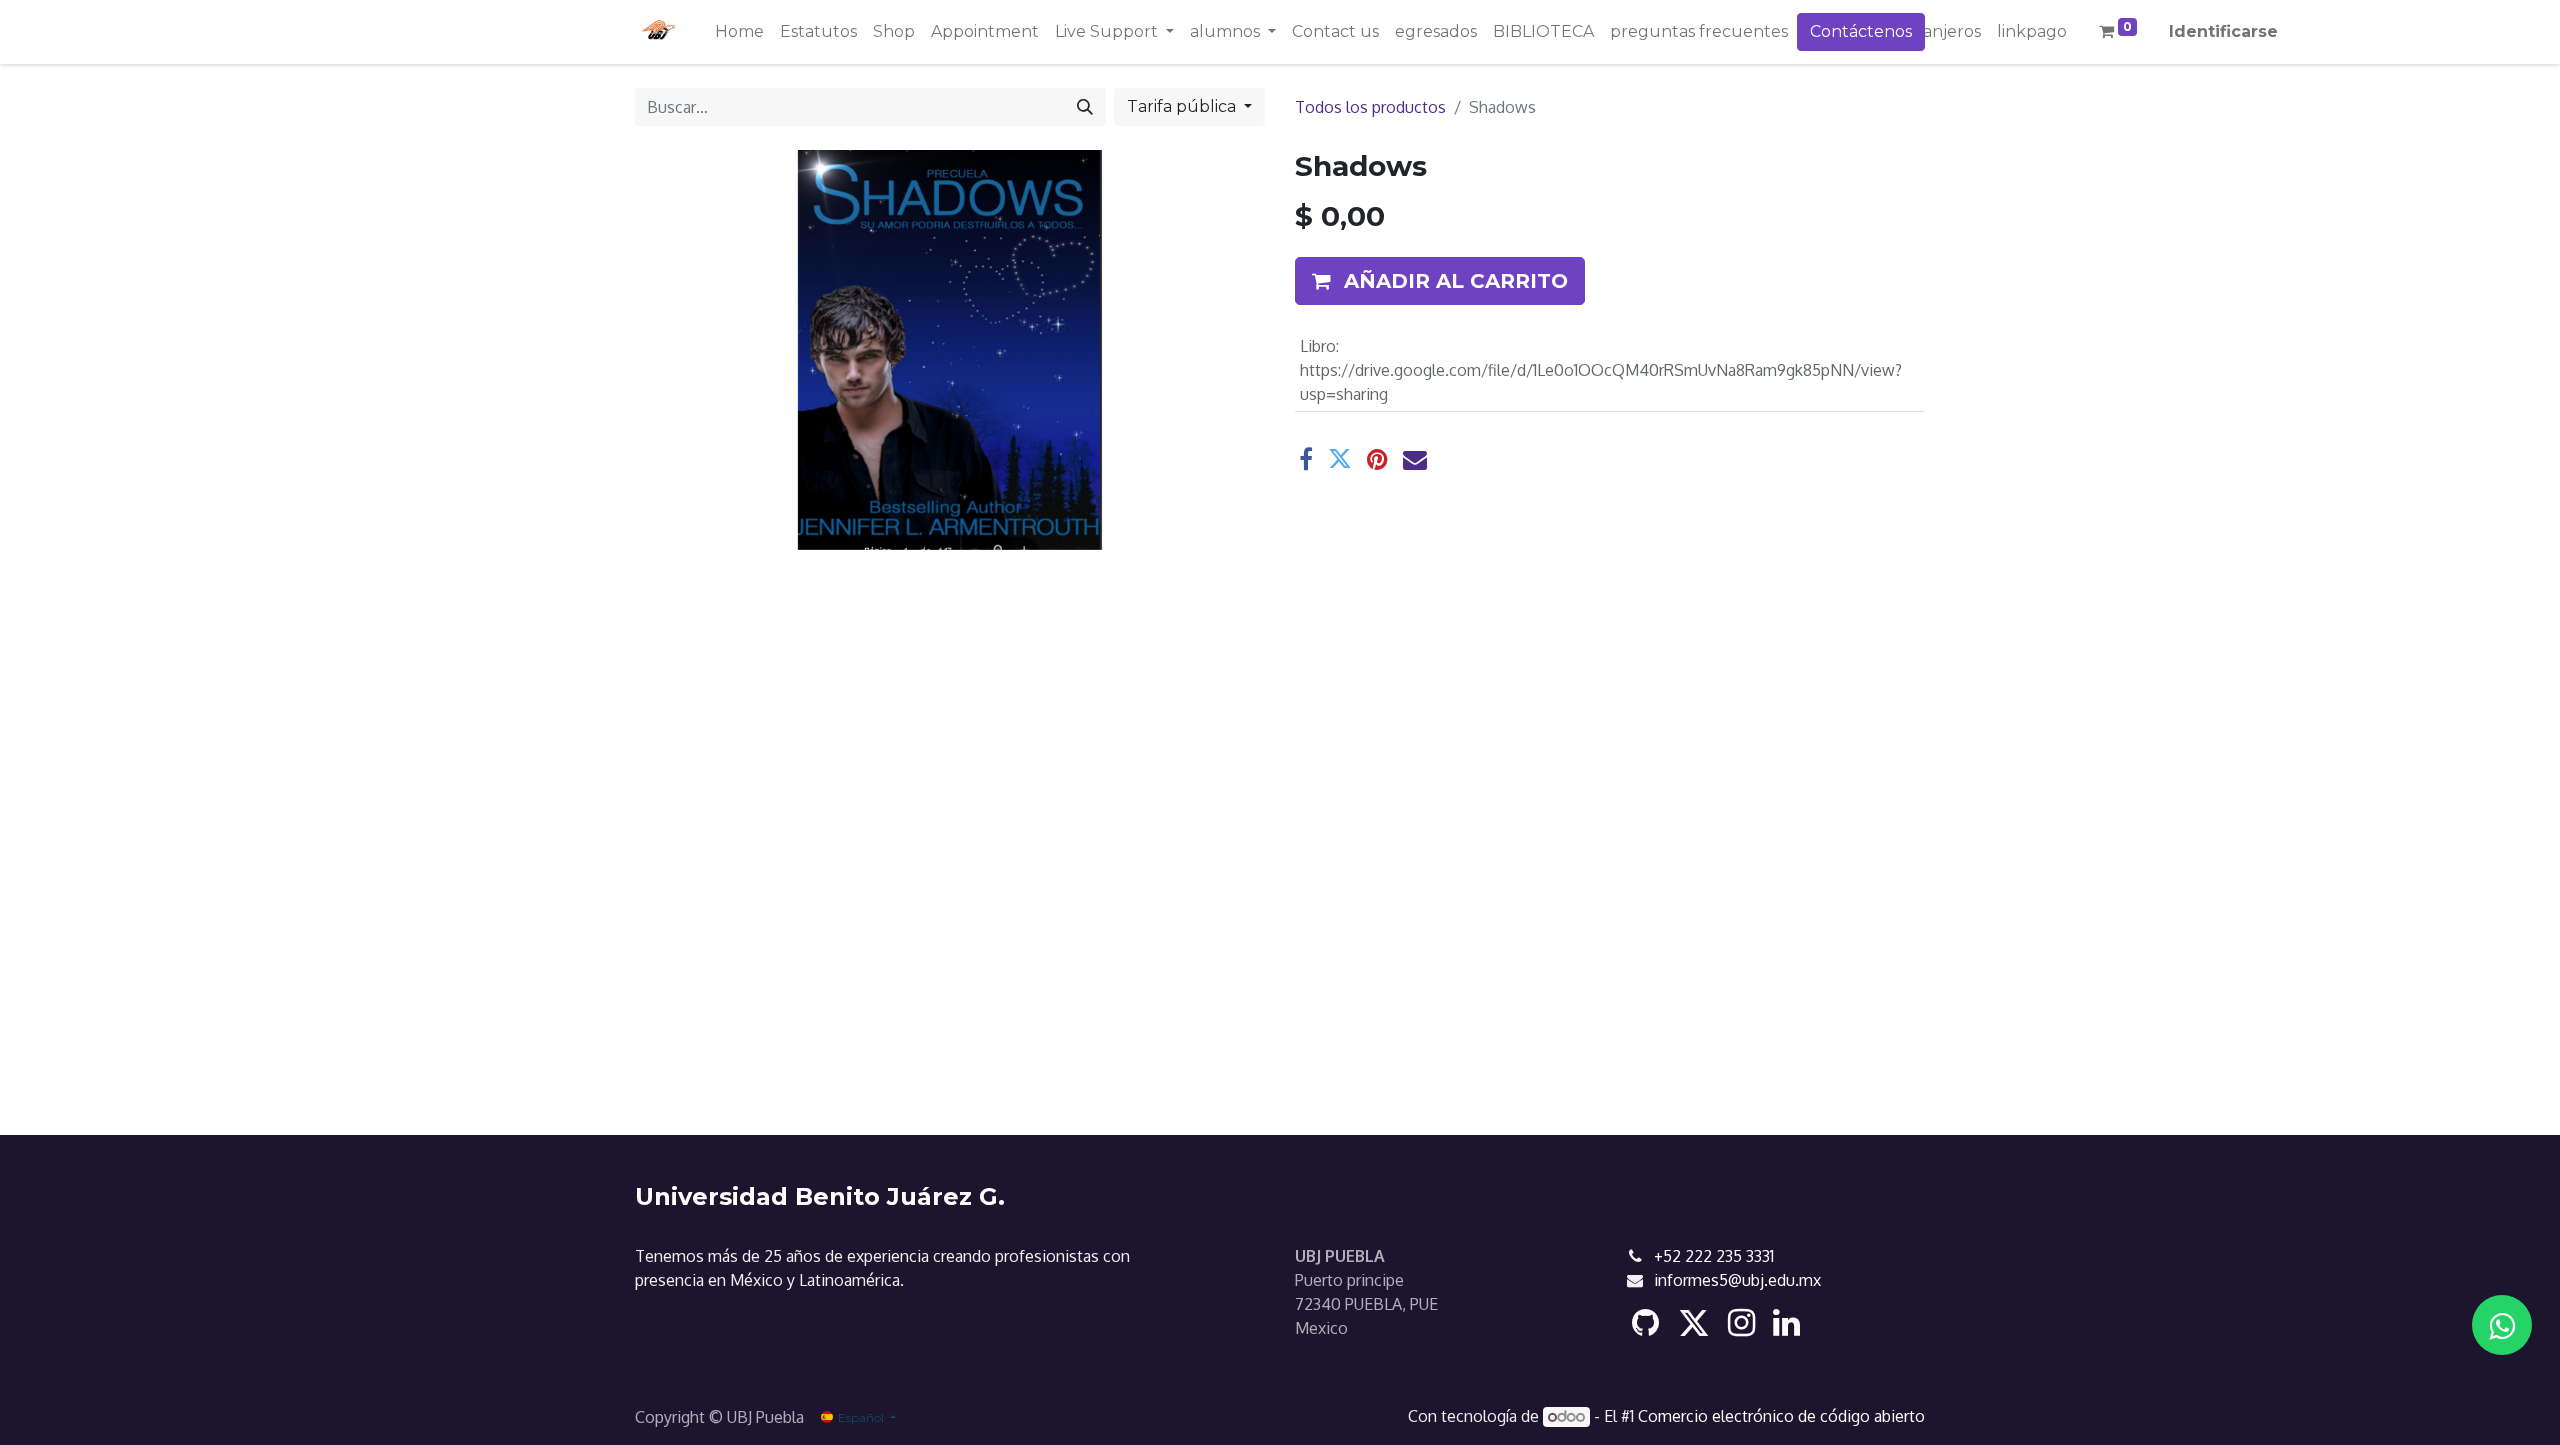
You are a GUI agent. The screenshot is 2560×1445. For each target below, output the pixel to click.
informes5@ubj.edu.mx (1737, 1280)
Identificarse (2223, 31)
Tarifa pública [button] (1183, 106)
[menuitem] (739, 32)
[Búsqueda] (1085, 107)
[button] (1440, 281)
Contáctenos (1861, 31)
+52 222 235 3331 (1714, 1256)
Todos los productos (1370, 107)
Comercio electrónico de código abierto (1781, 1416)
